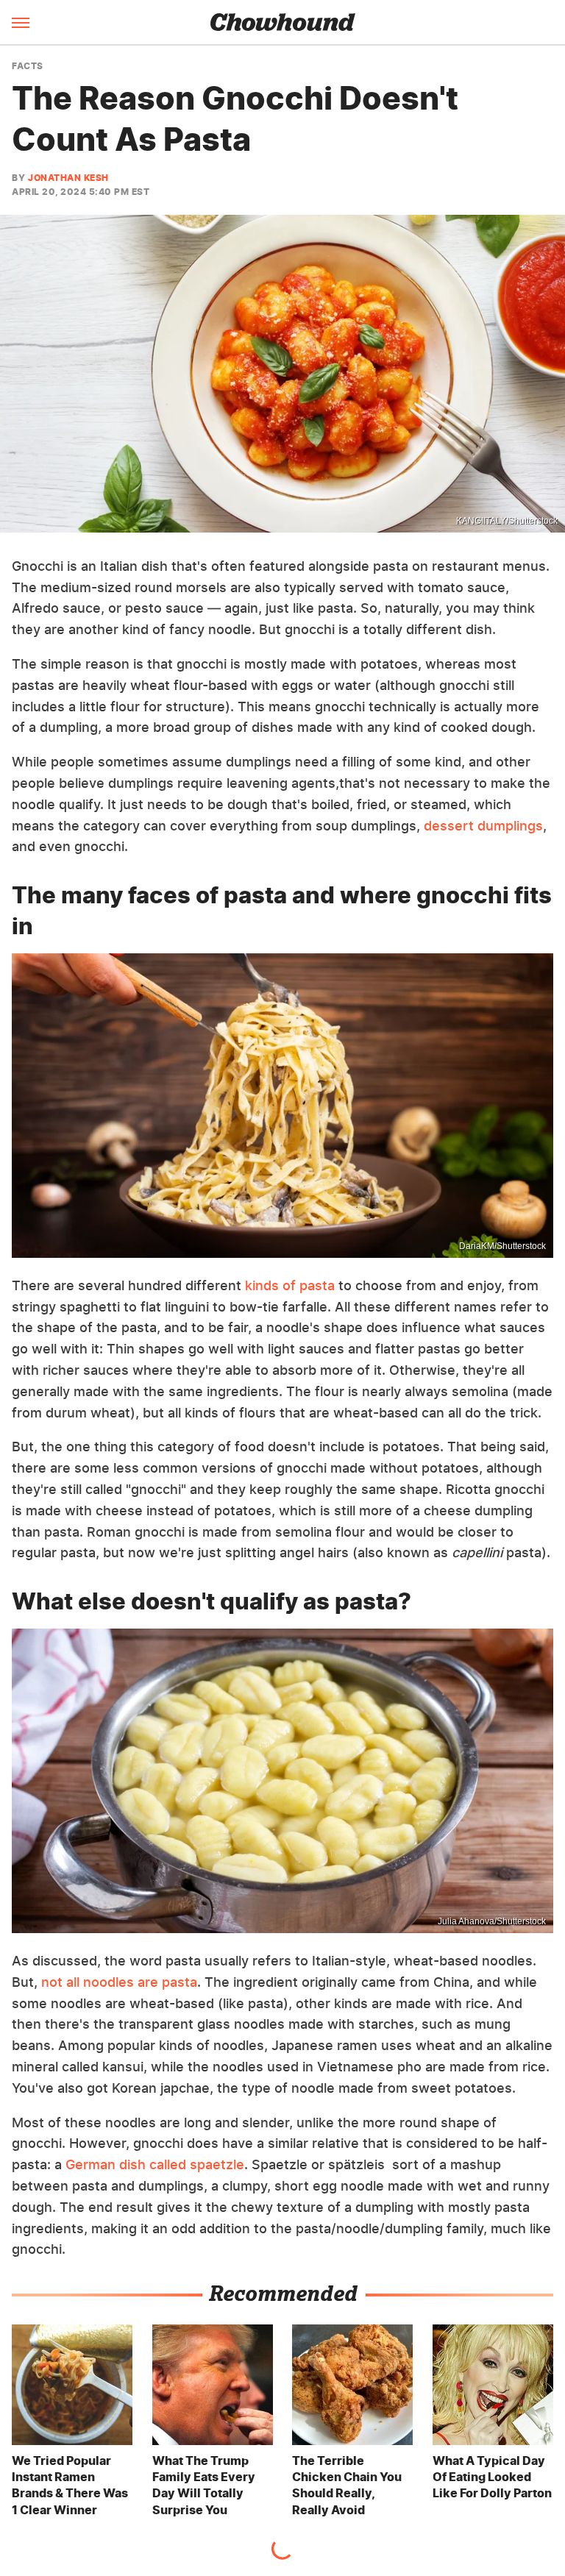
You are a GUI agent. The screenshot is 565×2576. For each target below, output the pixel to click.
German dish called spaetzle (155, 2164)
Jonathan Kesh (68, 178)
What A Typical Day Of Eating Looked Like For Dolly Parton (492, 2477)
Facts (28, 66)
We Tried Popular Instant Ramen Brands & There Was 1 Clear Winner (70, 2485)
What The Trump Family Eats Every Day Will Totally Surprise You (204, 2485)
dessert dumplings (483, 826)
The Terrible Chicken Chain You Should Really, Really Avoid (347, 2485)
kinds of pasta (290, 1285)
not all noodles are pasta (119, 1982)
